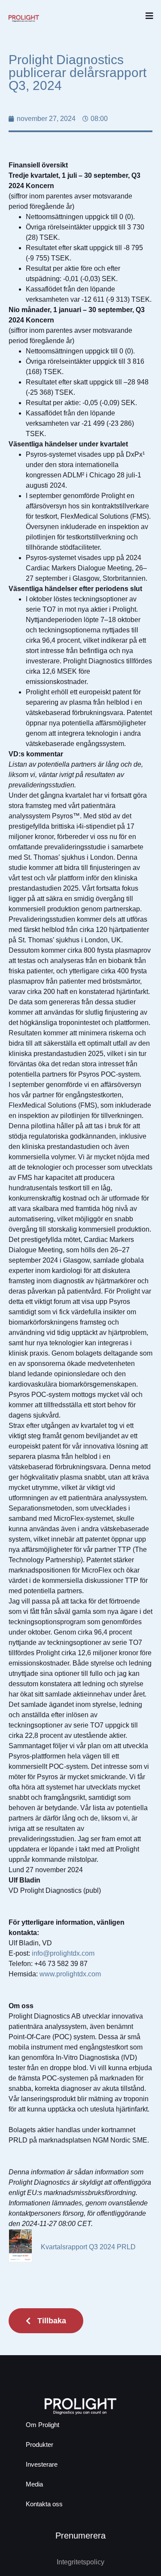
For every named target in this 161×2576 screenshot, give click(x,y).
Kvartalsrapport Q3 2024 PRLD (88, 2247)
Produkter (39, 2444)
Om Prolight (43, 2425)
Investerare (42, 2464)
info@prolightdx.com (63, 1953)
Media (34, 2484)
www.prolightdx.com (70, 1974)
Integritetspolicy (80, 2562)
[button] (149, 16)
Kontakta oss (44, 2504)
